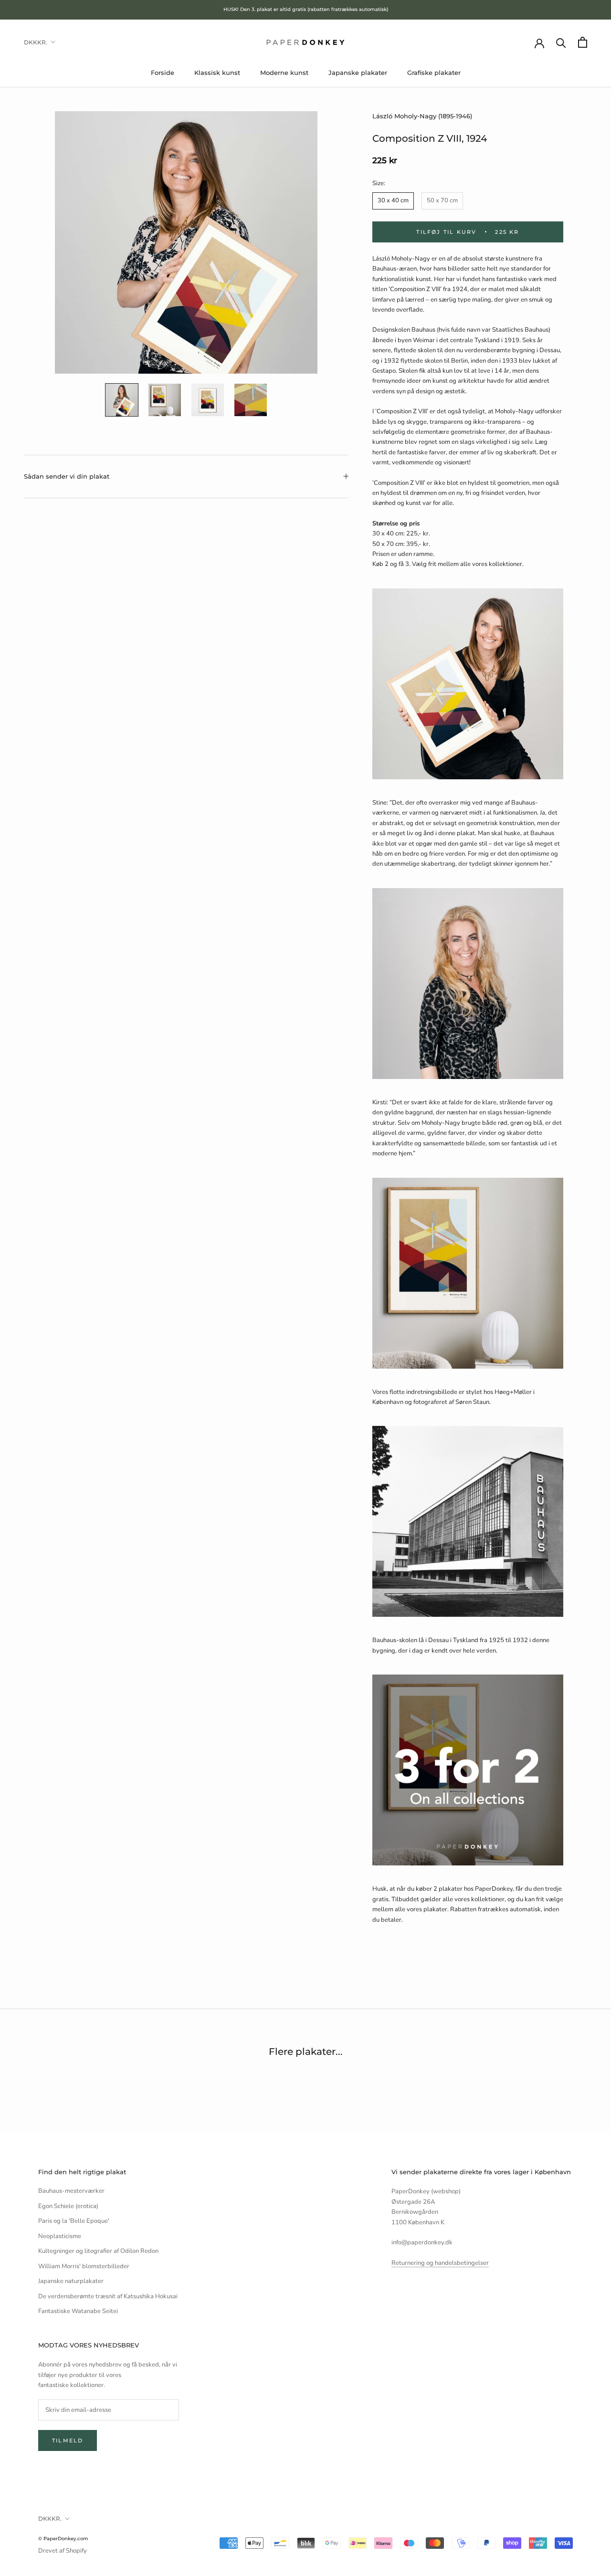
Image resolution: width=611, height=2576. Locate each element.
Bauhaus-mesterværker (71, 2191)
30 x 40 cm (393, 200)
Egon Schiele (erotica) (68, 2206)
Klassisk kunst (217, 73)
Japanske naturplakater (71, 2281)
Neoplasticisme (60, 2236)
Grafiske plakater (434, 73)
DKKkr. (36, 42)
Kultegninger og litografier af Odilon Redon (98, 2251)
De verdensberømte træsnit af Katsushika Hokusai (108, 2296)
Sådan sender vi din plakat (67, 476)
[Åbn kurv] (583, 42)
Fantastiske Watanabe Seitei (78, 2311)
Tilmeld (68, 2440)
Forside (163, 73)
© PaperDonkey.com (63, 2539)
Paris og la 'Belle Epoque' (74, 2221)
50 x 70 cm (442, 200)
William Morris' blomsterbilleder (84, 2266)
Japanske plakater (358, 73)
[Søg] (561, 42)
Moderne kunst (284, 73)
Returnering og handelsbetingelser (440, 2263)
